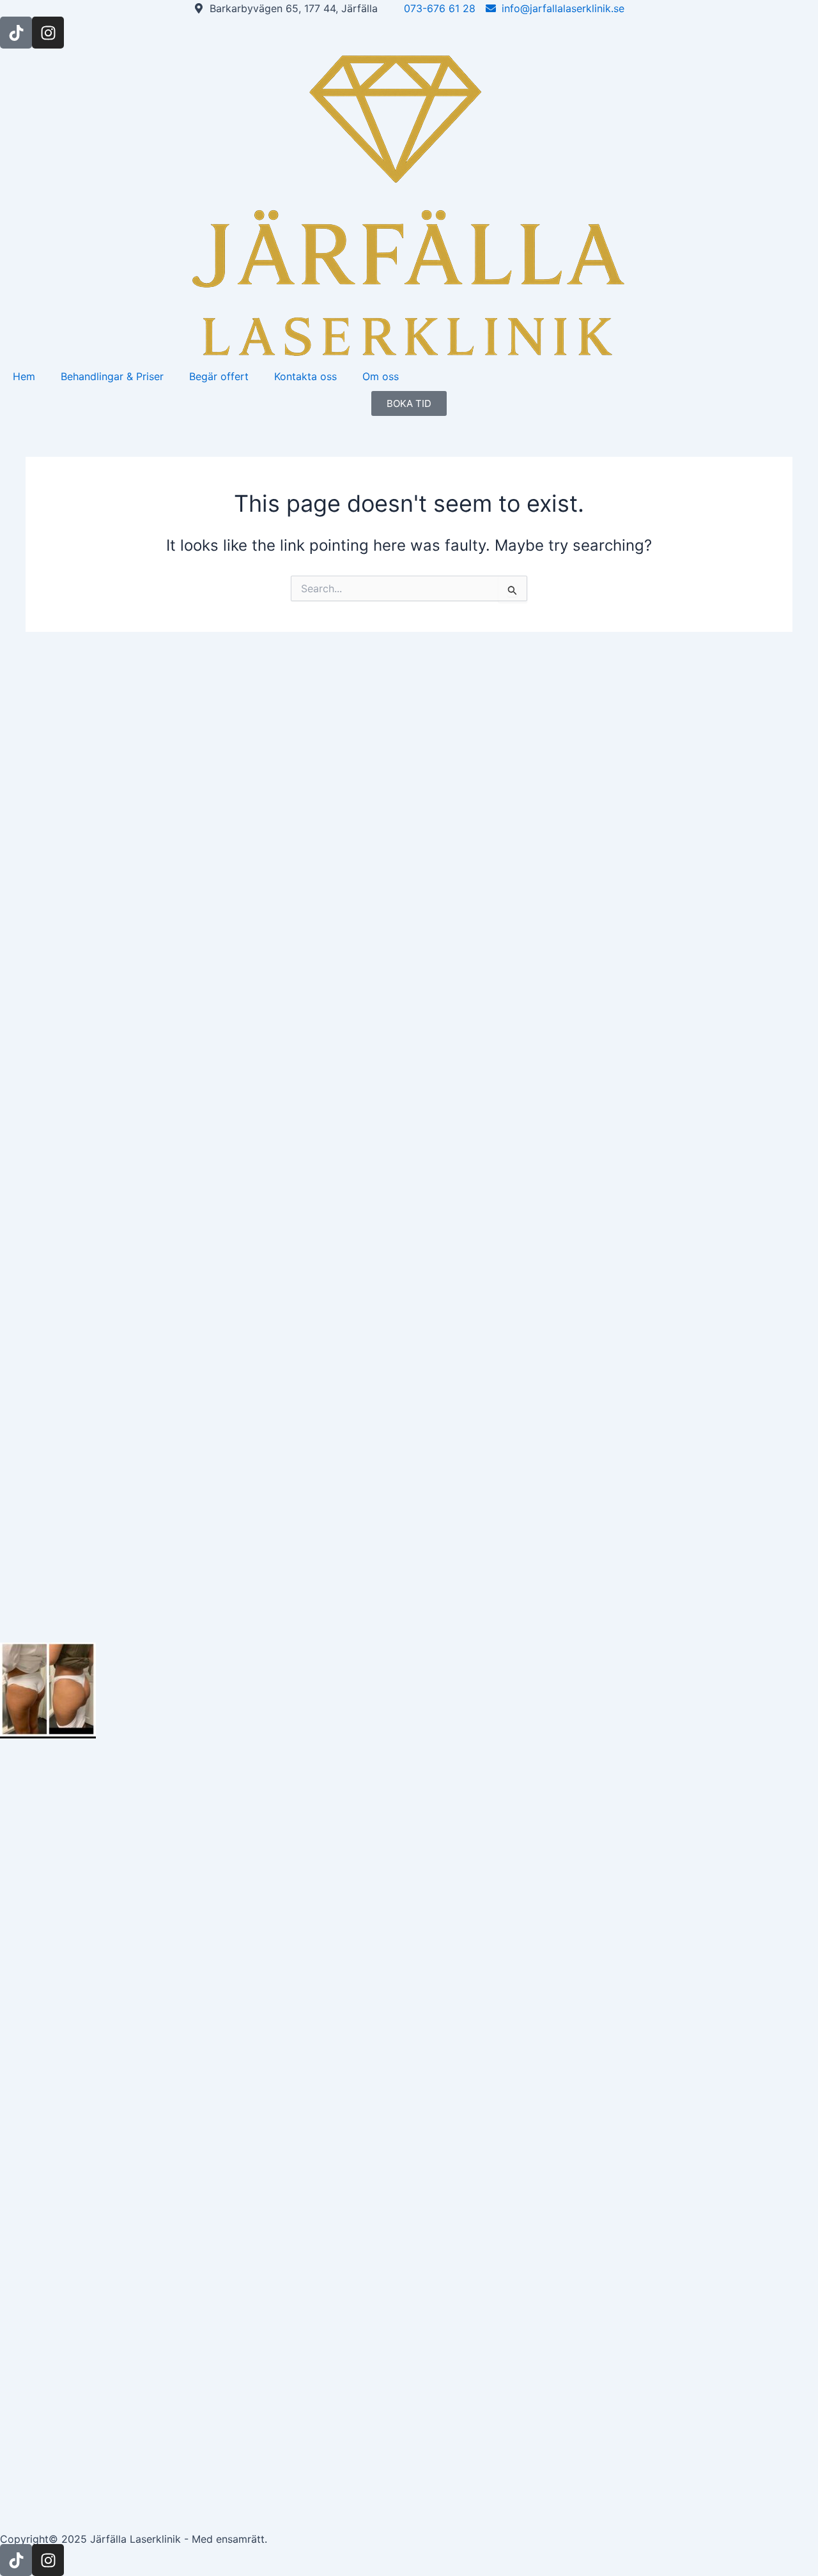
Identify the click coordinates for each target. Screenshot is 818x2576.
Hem (24, 376)
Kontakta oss (305, 376)
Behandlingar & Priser (112, 376)
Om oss (381, 376)
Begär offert (219, 376)
